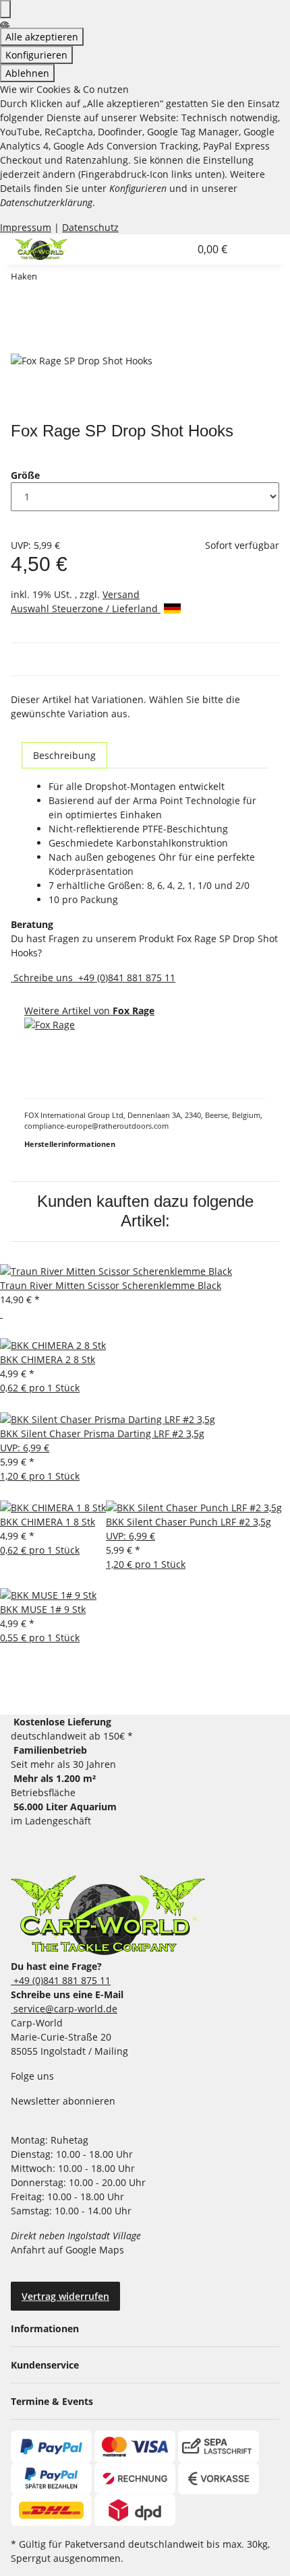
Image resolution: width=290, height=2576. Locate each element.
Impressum (26, 227)
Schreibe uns (43, 978)
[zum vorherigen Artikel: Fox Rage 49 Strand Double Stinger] (48, 279)
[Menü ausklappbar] (252, 249)
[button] (165, 249)
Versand (121, 594)
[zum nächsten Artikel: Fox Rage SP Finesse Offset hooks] (72, 279)
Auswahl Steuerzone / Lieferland (86, 608)
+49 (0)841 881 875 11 (125, 978)
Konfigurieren (36, 55)
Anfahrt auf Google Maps (69, 2250)
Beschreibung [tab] (64, 755)
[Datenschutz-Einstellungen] (5, 9)
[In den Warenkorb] (22, 345)
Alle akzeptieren (42, 37)
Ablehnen (27, 73)
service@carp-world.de (64, 2009)
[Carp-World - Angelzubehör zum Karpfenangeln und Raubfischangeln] (108, 1915)
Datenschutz (90, 227)
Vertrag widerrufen (65, 2296)
